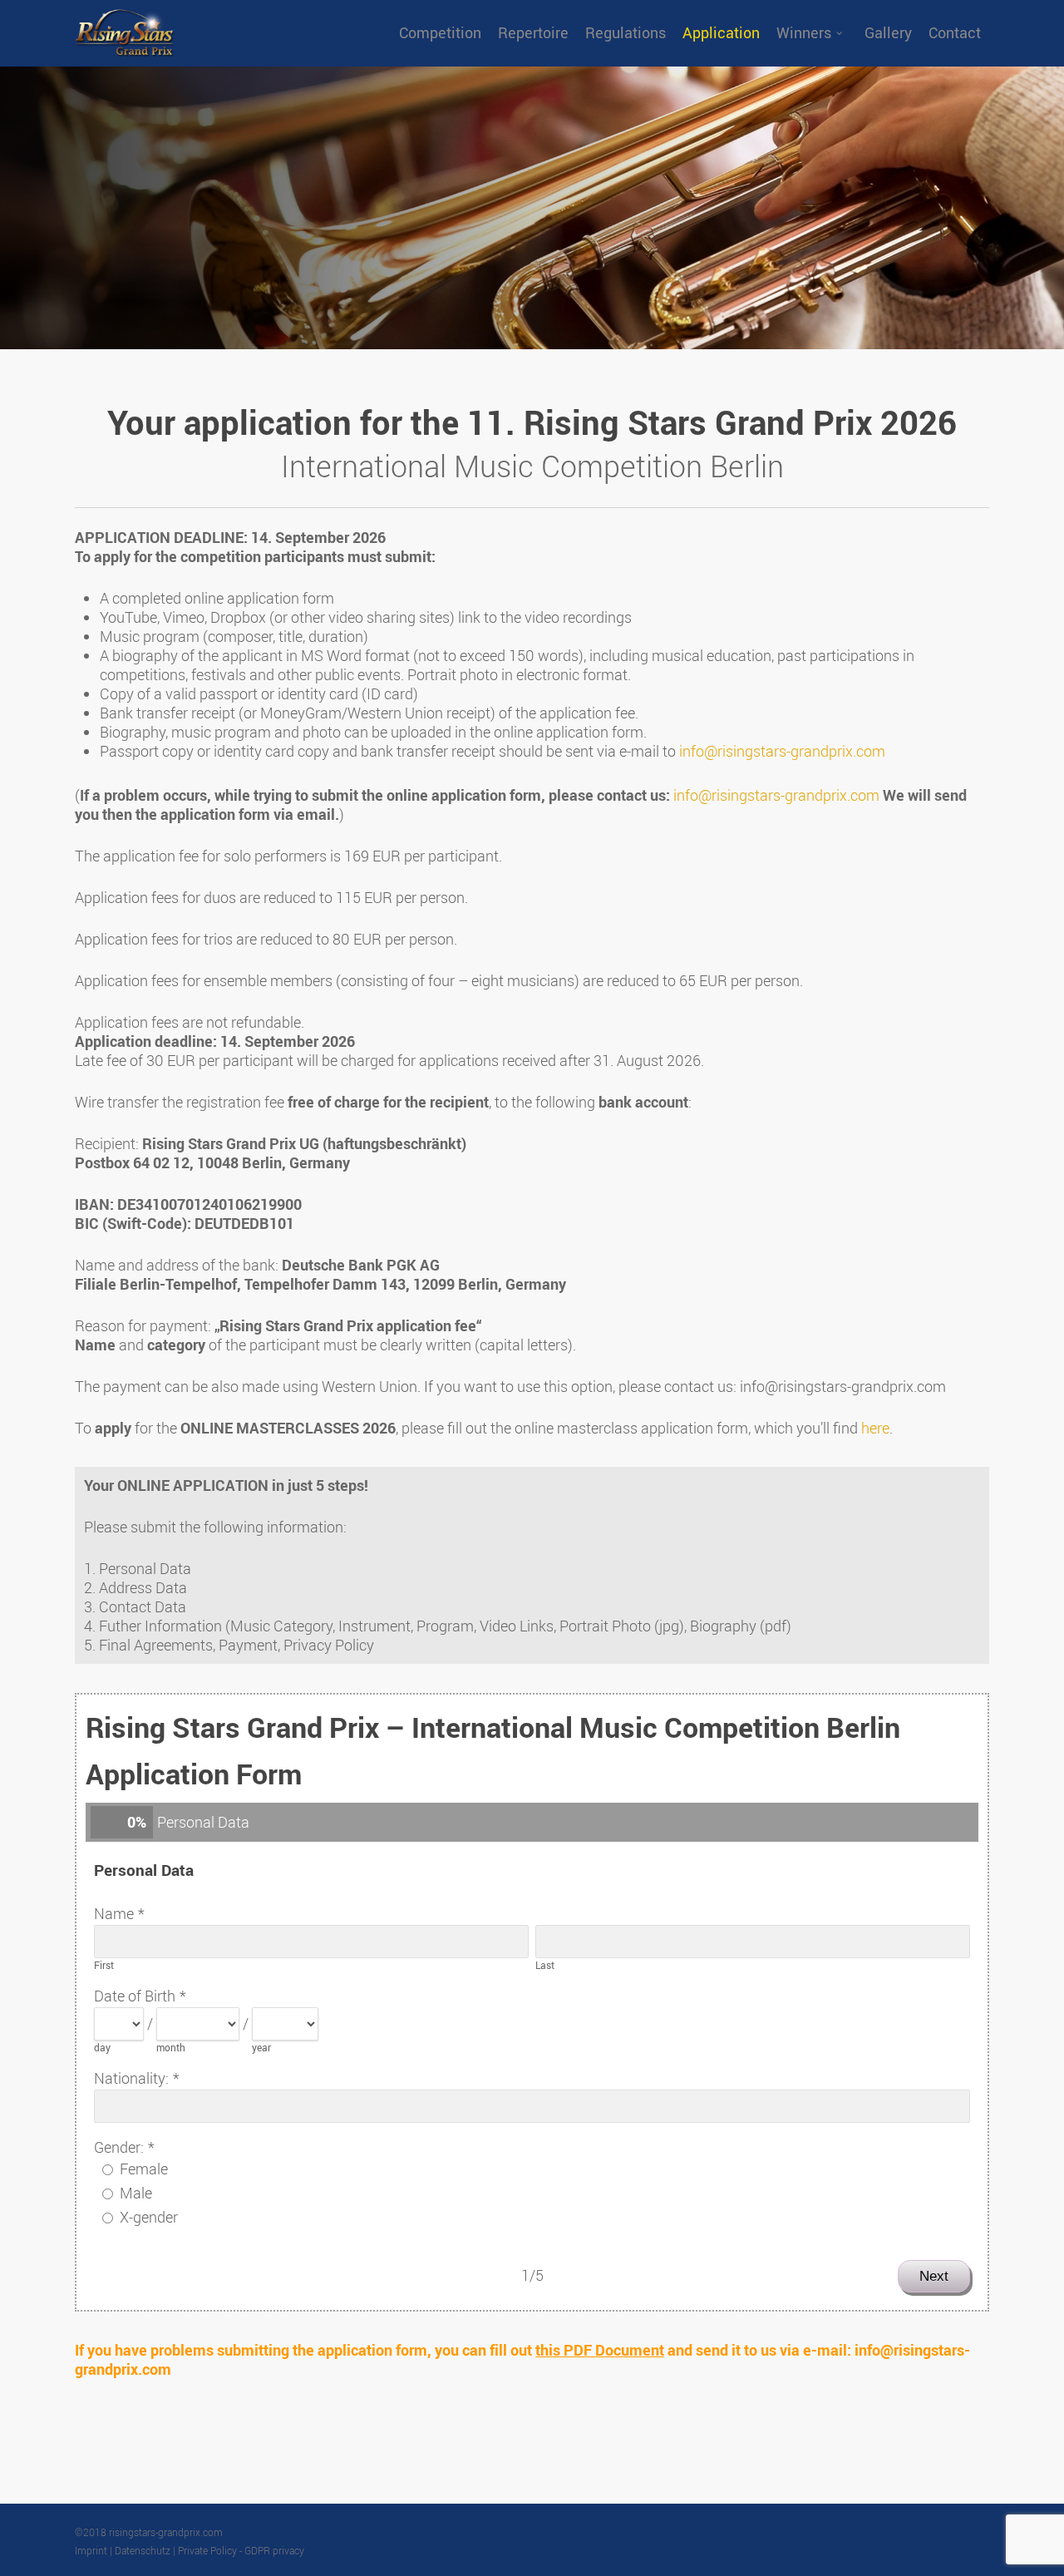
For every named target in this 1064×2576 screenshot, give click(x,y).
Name (114, 1913)
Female (144, 2169)
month (171, 2047)
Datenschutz (143, 2550)
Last (545, 1965)
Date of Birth (135, 1996)
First (104, 1965)
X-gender (149, 2217)
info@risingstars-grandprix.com (782, 751)
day (102, 2047)
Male (136, 2193)
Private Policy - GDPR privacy (241, 2550)
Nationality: (131, 2078)
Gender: (119, 2147)
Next (934, 2276)
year (261, 2047)
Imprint (91, 2550)
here (875, 1428)
